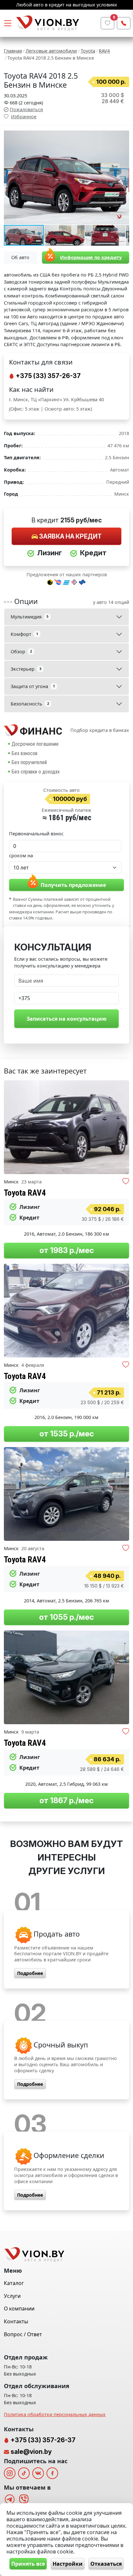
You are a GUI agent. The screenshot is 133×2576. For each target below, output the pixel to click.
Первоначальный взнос (36, 834)
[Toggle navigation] (8, 23)
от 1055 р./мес (66, 1617)
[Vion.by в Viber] (24, 2499)
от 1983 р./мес (67, 1250)
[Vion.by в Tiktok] (24, 2473)
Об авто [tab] (20, 257)
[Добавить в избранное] (126, 1182)
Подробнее (30, 1973)
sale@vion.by (31, 2452)
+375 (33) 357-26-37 (48, 376)
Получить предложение (73, 885)
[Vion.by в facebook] (52, 2473)
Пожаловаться (26, 109)
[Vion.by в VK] (38, 2473)
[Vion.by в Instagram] (10, 2473)
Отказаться (106, 2564)
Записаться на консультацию (66, 1019)
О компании (19, 2309)
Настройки (68, 2564)
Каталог (14, 2283)
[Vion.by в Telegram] (10, 2499)
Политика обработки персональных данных (55, 2414)
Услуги (12, 2296)
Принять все (28, 2564)
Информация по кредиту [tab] (91, 257)
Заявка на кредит (70, 536)
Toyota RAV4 (25, 1193)
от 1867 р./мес (66, 1800)
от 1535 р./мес (67, 1434)
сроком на (21, 855)
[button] (123, 136)
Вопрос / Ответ (23, 2334)
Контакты (16, 2321)
